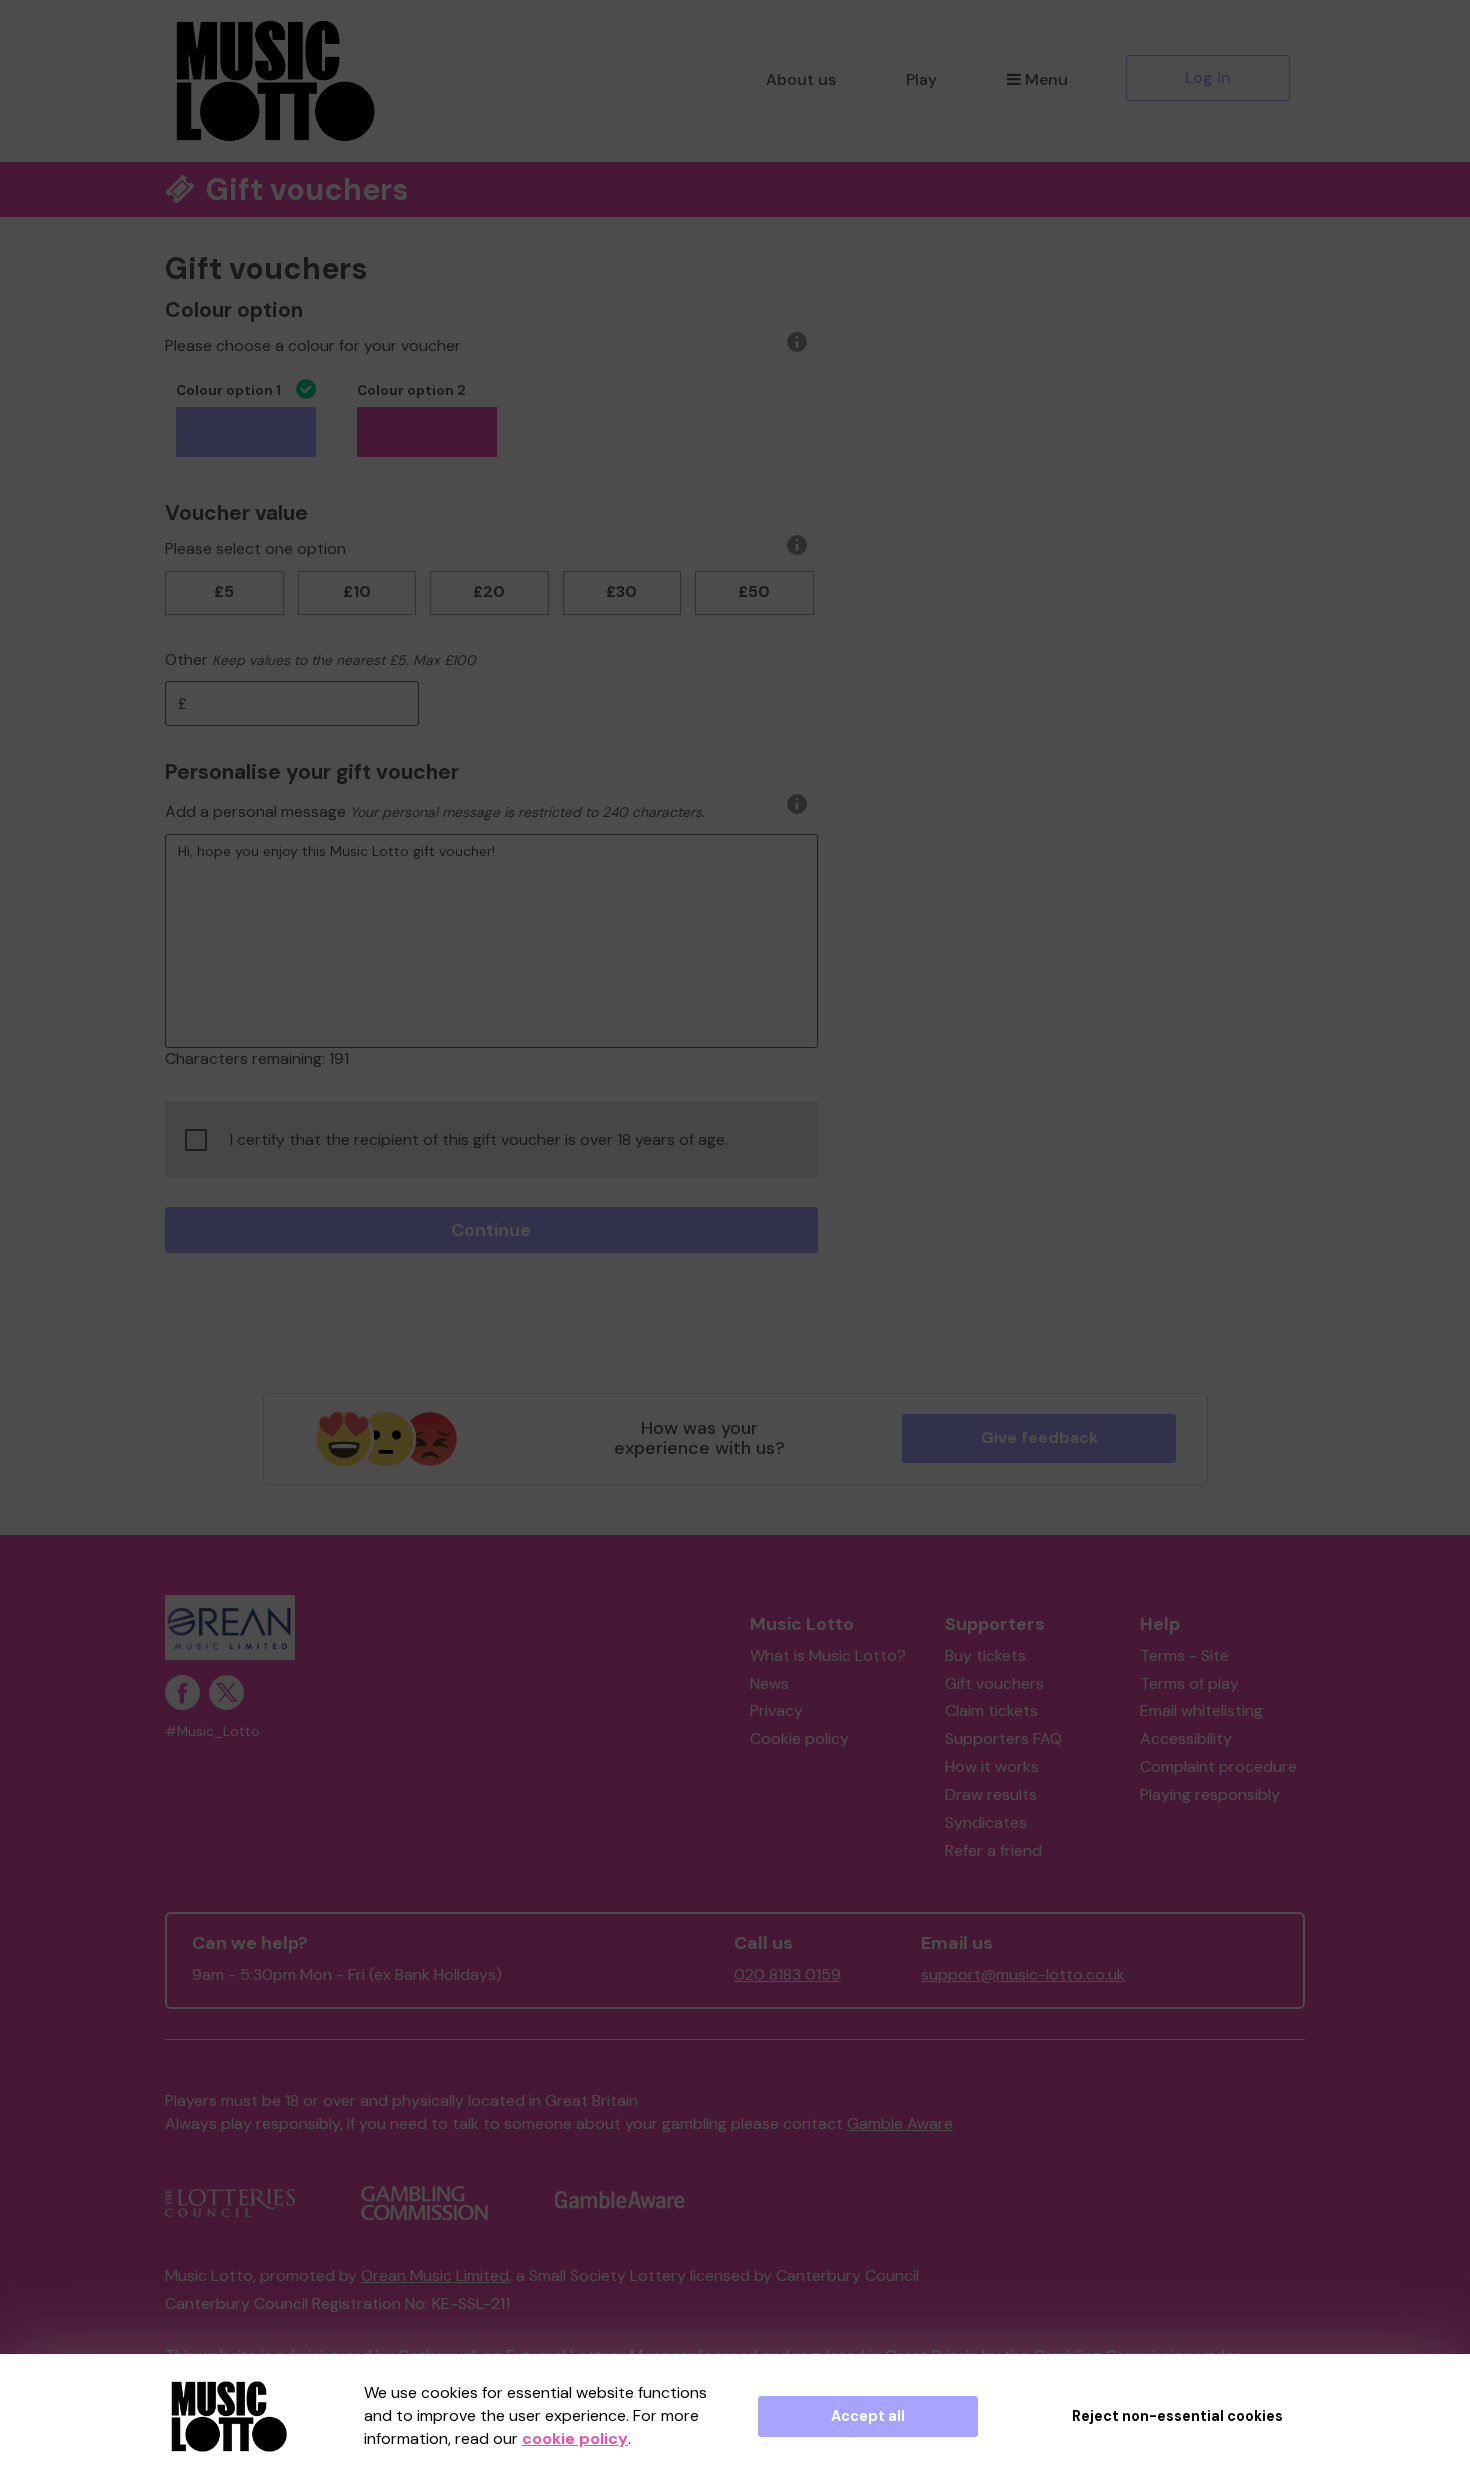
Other (186, 659)
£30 (621, 591)
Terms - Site (1184, 1655)
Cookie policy (799, 1738)
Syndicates (986, 1822)
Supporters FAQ (1003, 1738)
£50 (754, 591)
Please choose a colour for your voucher (313, 345)
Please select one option (255, 548)
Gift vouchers (994, 1683)
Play (921, 79)
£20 (489, 591)
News (769, 1683)
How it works (992, 1766)
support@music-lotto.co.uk (1023, 1974)
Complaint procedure (1218, 1766)
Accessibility (1186, 1738)
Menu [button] (1046, 79)
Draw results (991, 1794)
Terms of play (1189, 1683)
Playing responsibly (1210, 1794)
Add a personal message (255, 811)
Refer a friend (993, 1850)
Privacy (776, 1710)
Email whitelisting (1201, 1710)
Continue (491, 1230)
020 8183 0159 (787, 1974)
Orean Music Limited (435, 2275)
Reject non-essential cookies (1177, 2416)
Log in (1208, 77)
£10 (357, 591)
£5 (224, 591)
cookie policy (575, 2438)
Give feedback (1039, 1437)
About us (801, 79)
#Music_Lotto (212, 1731)
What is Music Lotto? (828, 1655)
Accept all (868, 2416)
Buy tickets (985, 1655)
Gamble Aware (900, 2123)
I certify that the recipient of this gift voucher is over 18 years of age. (479, 1139)
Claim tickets (991, 1710)
